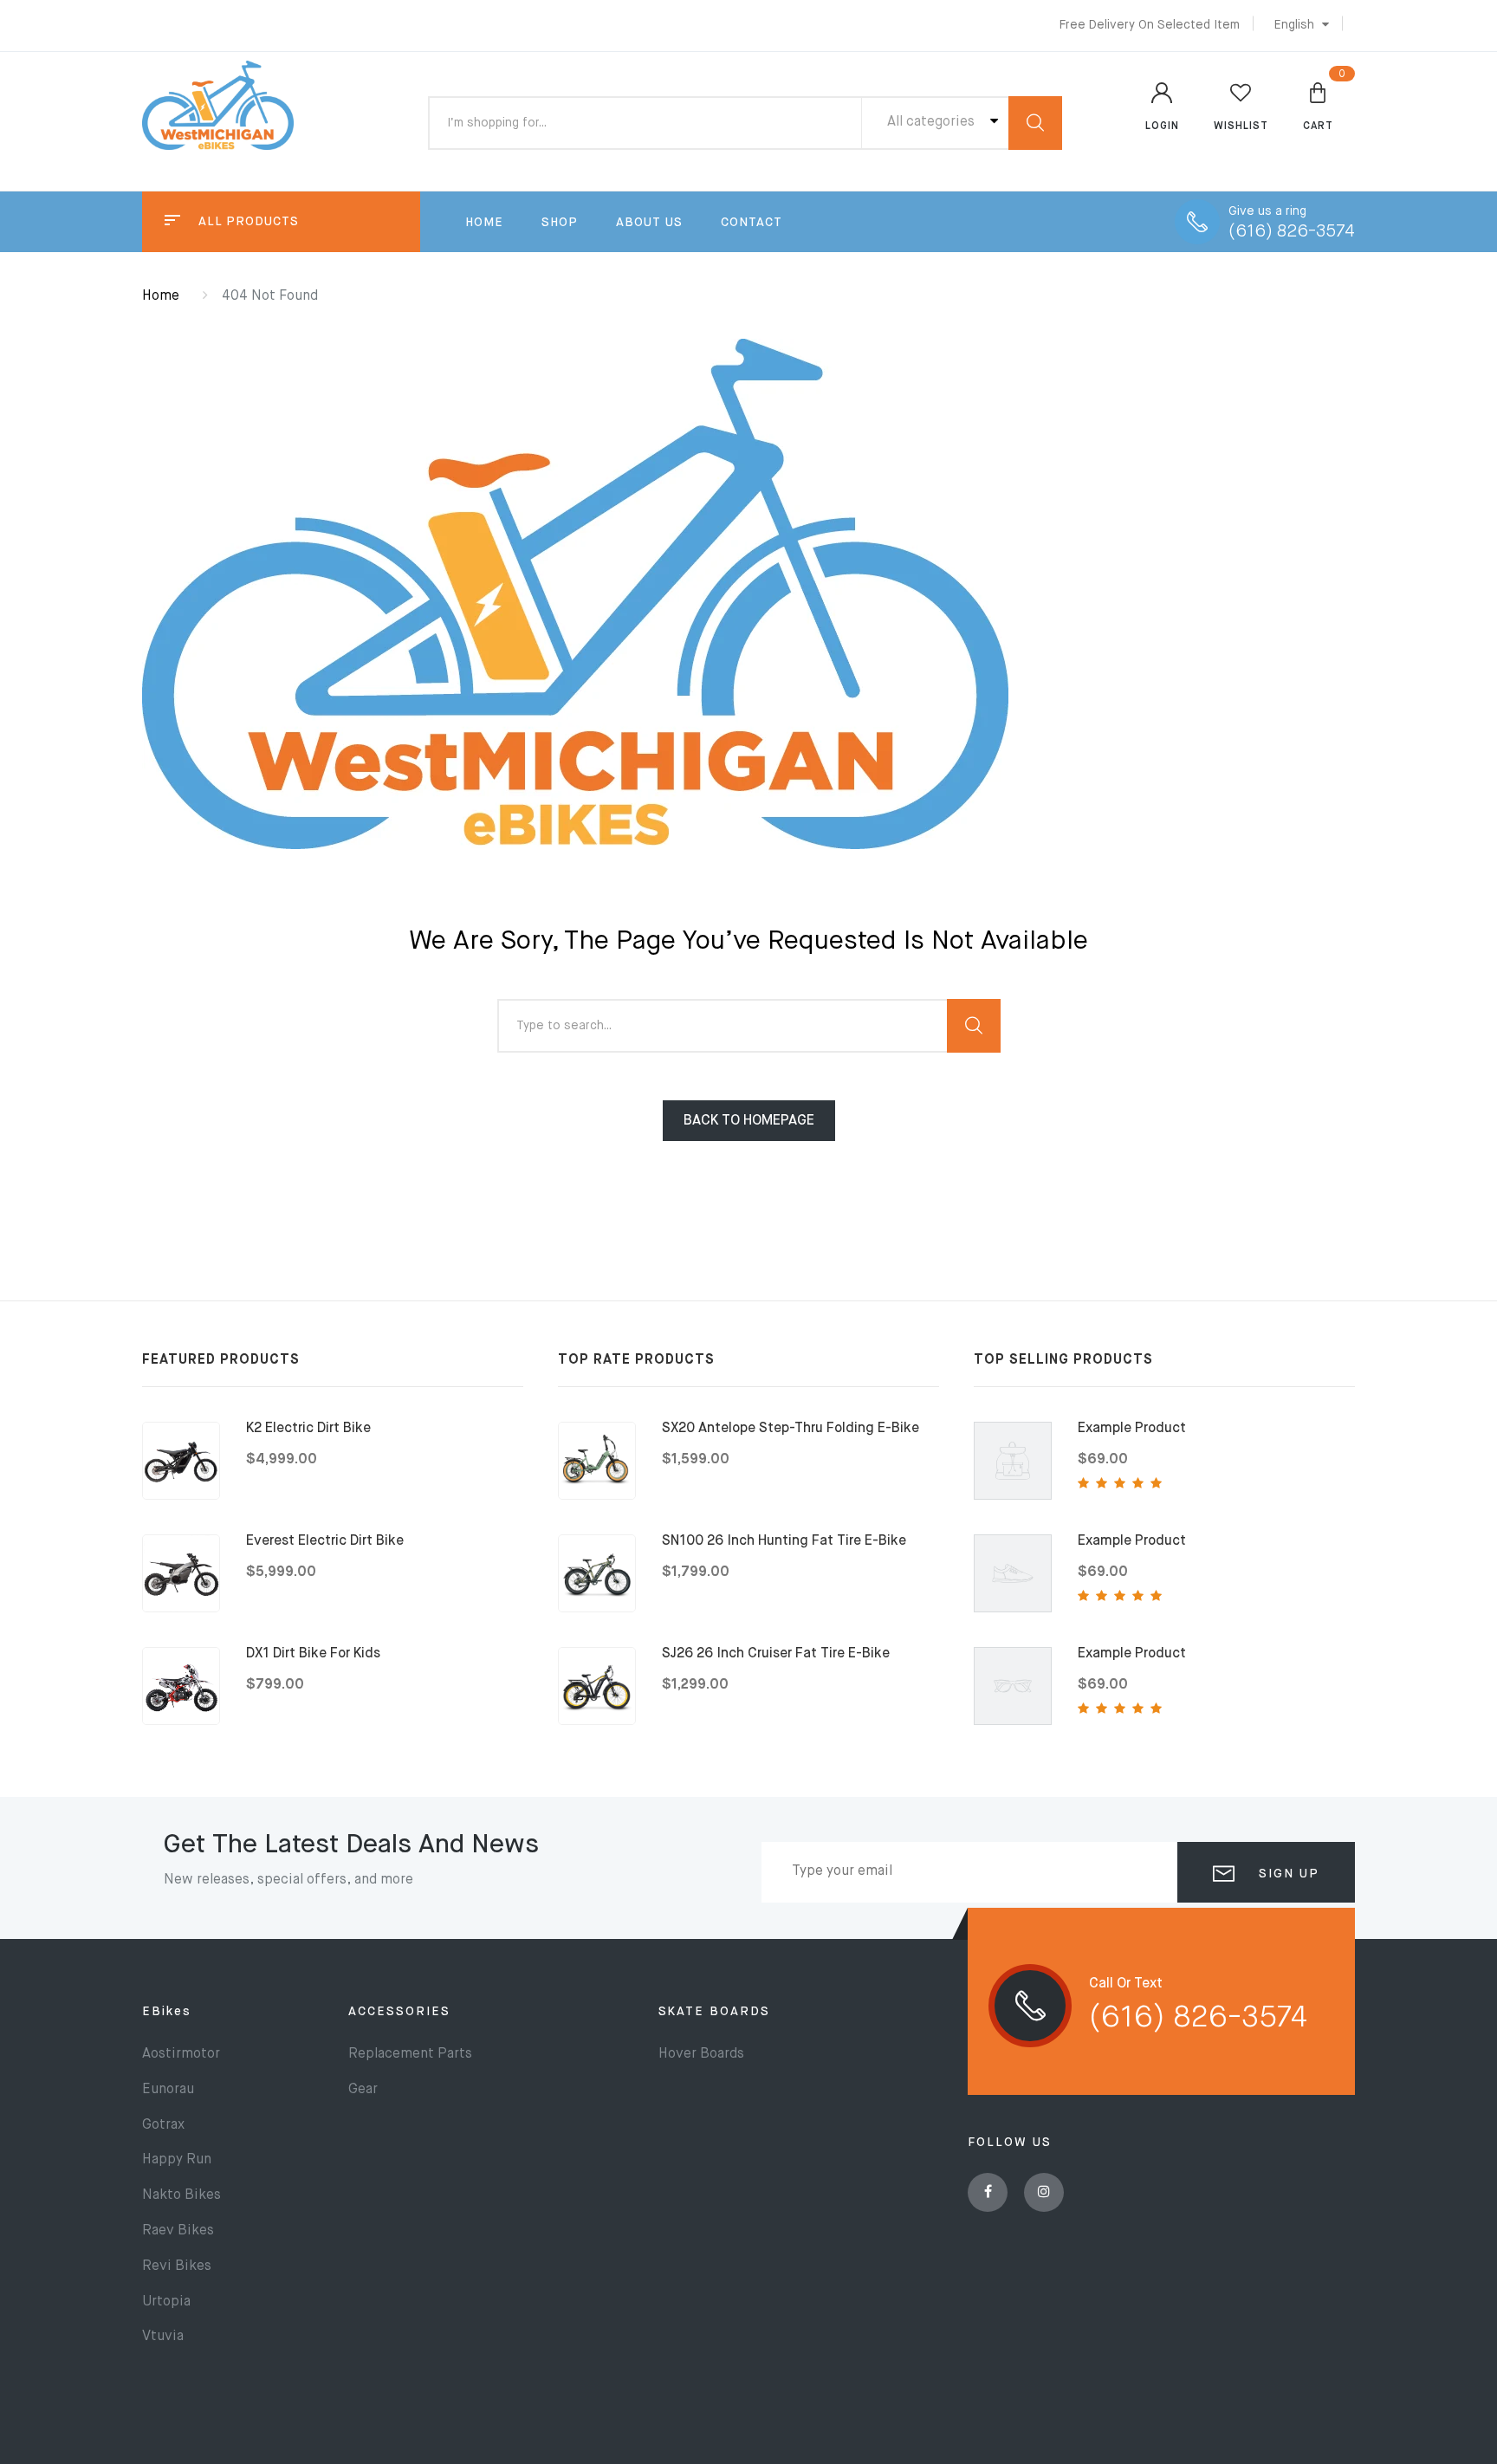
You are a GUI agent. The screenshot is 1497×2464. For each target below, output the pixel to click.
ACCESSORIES (399, 2012)
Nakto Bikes (181, 2195)
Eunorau (168, 2090)
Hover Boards (701, 2054)
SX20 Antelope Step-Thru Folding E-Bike (791, 1429)
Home (161, 296)
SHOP (560, 223)
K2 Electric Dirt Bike (308, 1429)
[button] (1297, 25)
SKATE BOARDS (714, 2012)
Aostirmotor (181, 2054)
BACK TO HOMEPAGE (749, 1121)
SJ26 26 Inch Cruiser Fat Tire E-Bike (776, 1654)
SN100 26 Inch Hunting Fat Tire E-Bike (784, 1541)
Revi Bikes (177, 2266)
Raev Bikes (178, 2231)
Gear (363, 2090)
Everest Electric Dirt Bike (325, 1541)
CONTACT (752, 223)
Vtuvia (163, 2337)
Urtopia (166, 2302)
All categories (933, 122)
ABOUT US (649, 223)
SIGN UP (1286, 1874)
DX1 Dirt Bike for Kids (313, 1654)
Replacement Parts (410, 2054)
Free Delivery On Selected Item (1150, 25)
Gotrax (163, 2125)
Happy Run (177, 2160)
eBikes (167, 2012)
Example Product (1132, 1429)
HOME (484, 223)
